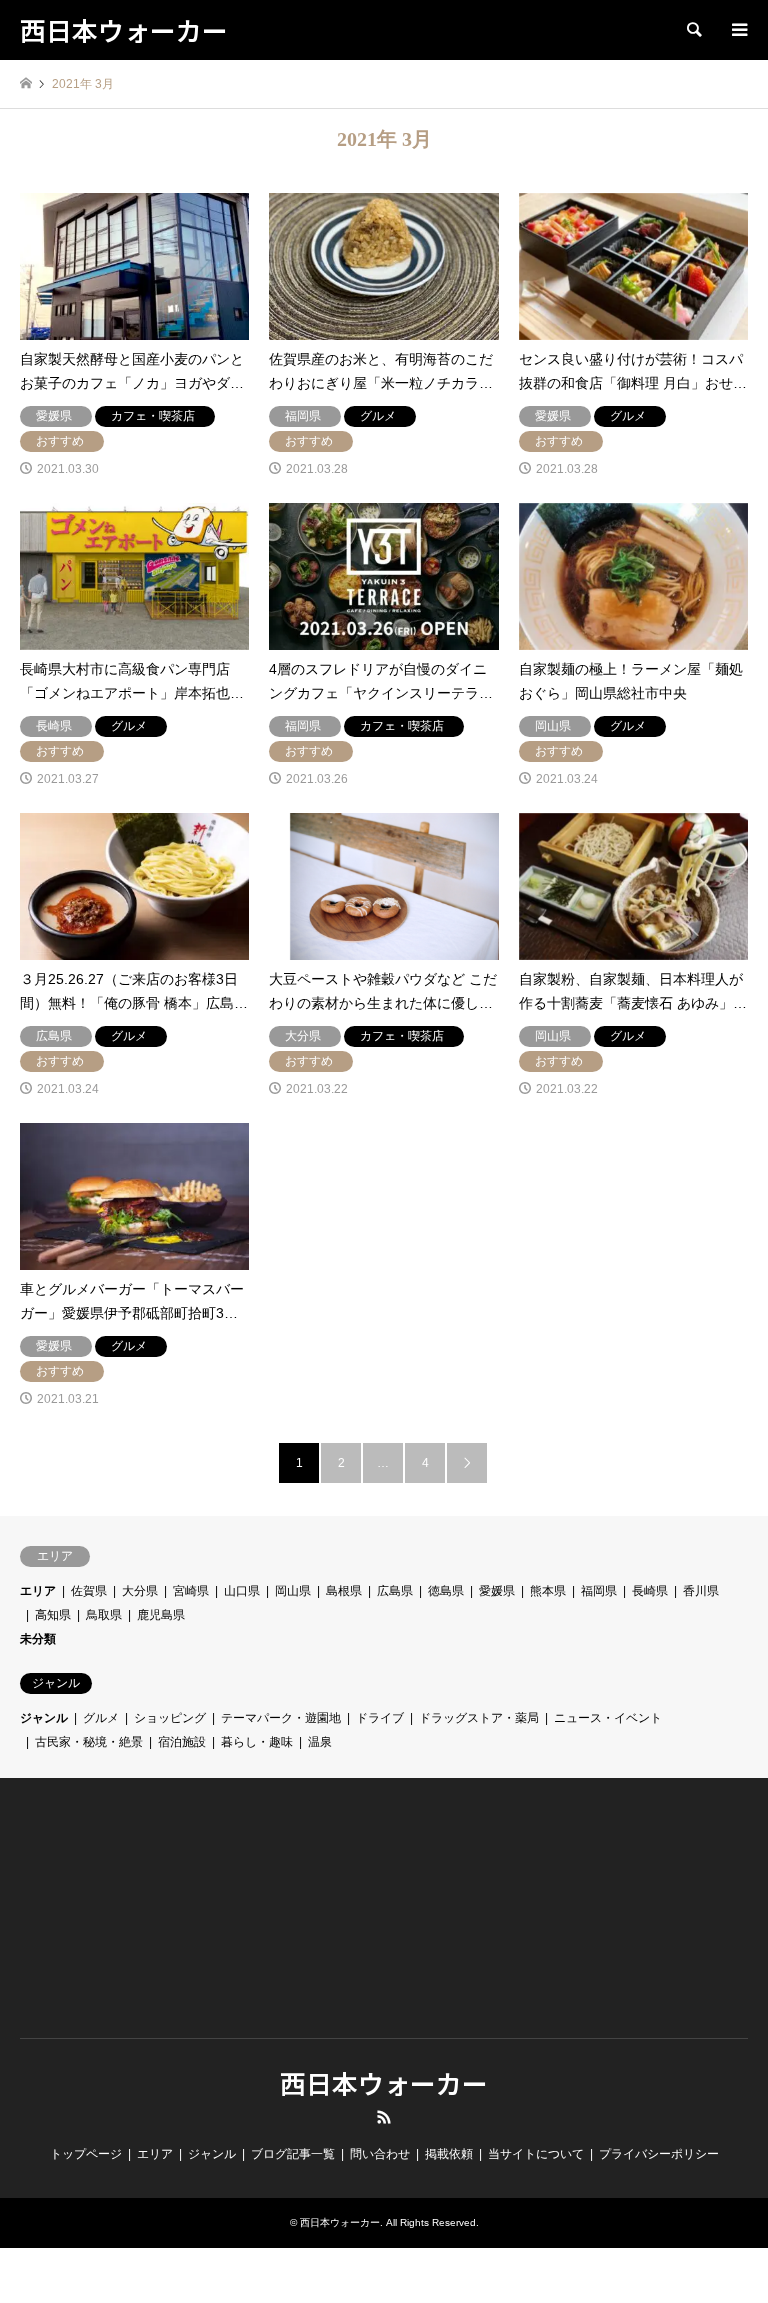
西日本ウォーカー (384, 2082)
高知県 (53, 1615)
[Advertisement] (131, 1928)
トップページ (86, 2154)
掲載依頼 (449, 2154)
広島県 (395, 1591)
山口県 (242, 1591)
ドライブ (380, 1718)
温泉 (320, 1742)
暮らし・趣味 (257, 1742)
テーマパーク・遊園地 (281, 1718)
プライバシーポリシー (659, 2154)
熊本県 (548, 1591)
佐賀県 (89, 1591)
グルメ (101, 1718)
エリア (38, 1591)
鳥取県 (104, 1615)
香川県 (701, 1591)
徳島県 (446, 1591)
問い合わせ (380, 2154)
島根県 (344, 1591)
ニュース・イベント (608, 1718)
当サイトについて (536, 2154)
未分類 (38, 1639)
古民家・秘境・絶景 (89, 1742)
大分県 (140, 1591)
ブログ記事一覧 (293, 2154)
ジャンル (44, 1718)
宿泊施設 (182, 1742)
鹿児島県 (161, 1615)
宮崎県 (191, 1591)
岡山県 (293, 1591)
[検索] (693, 30)
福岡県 (599, 1591)
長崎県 (650, 1591)
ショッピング (170, 1718)
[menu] (738, 30)
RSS (384, 2117)
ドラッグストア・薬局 (479, 1718)
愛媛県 (497, 1591)
